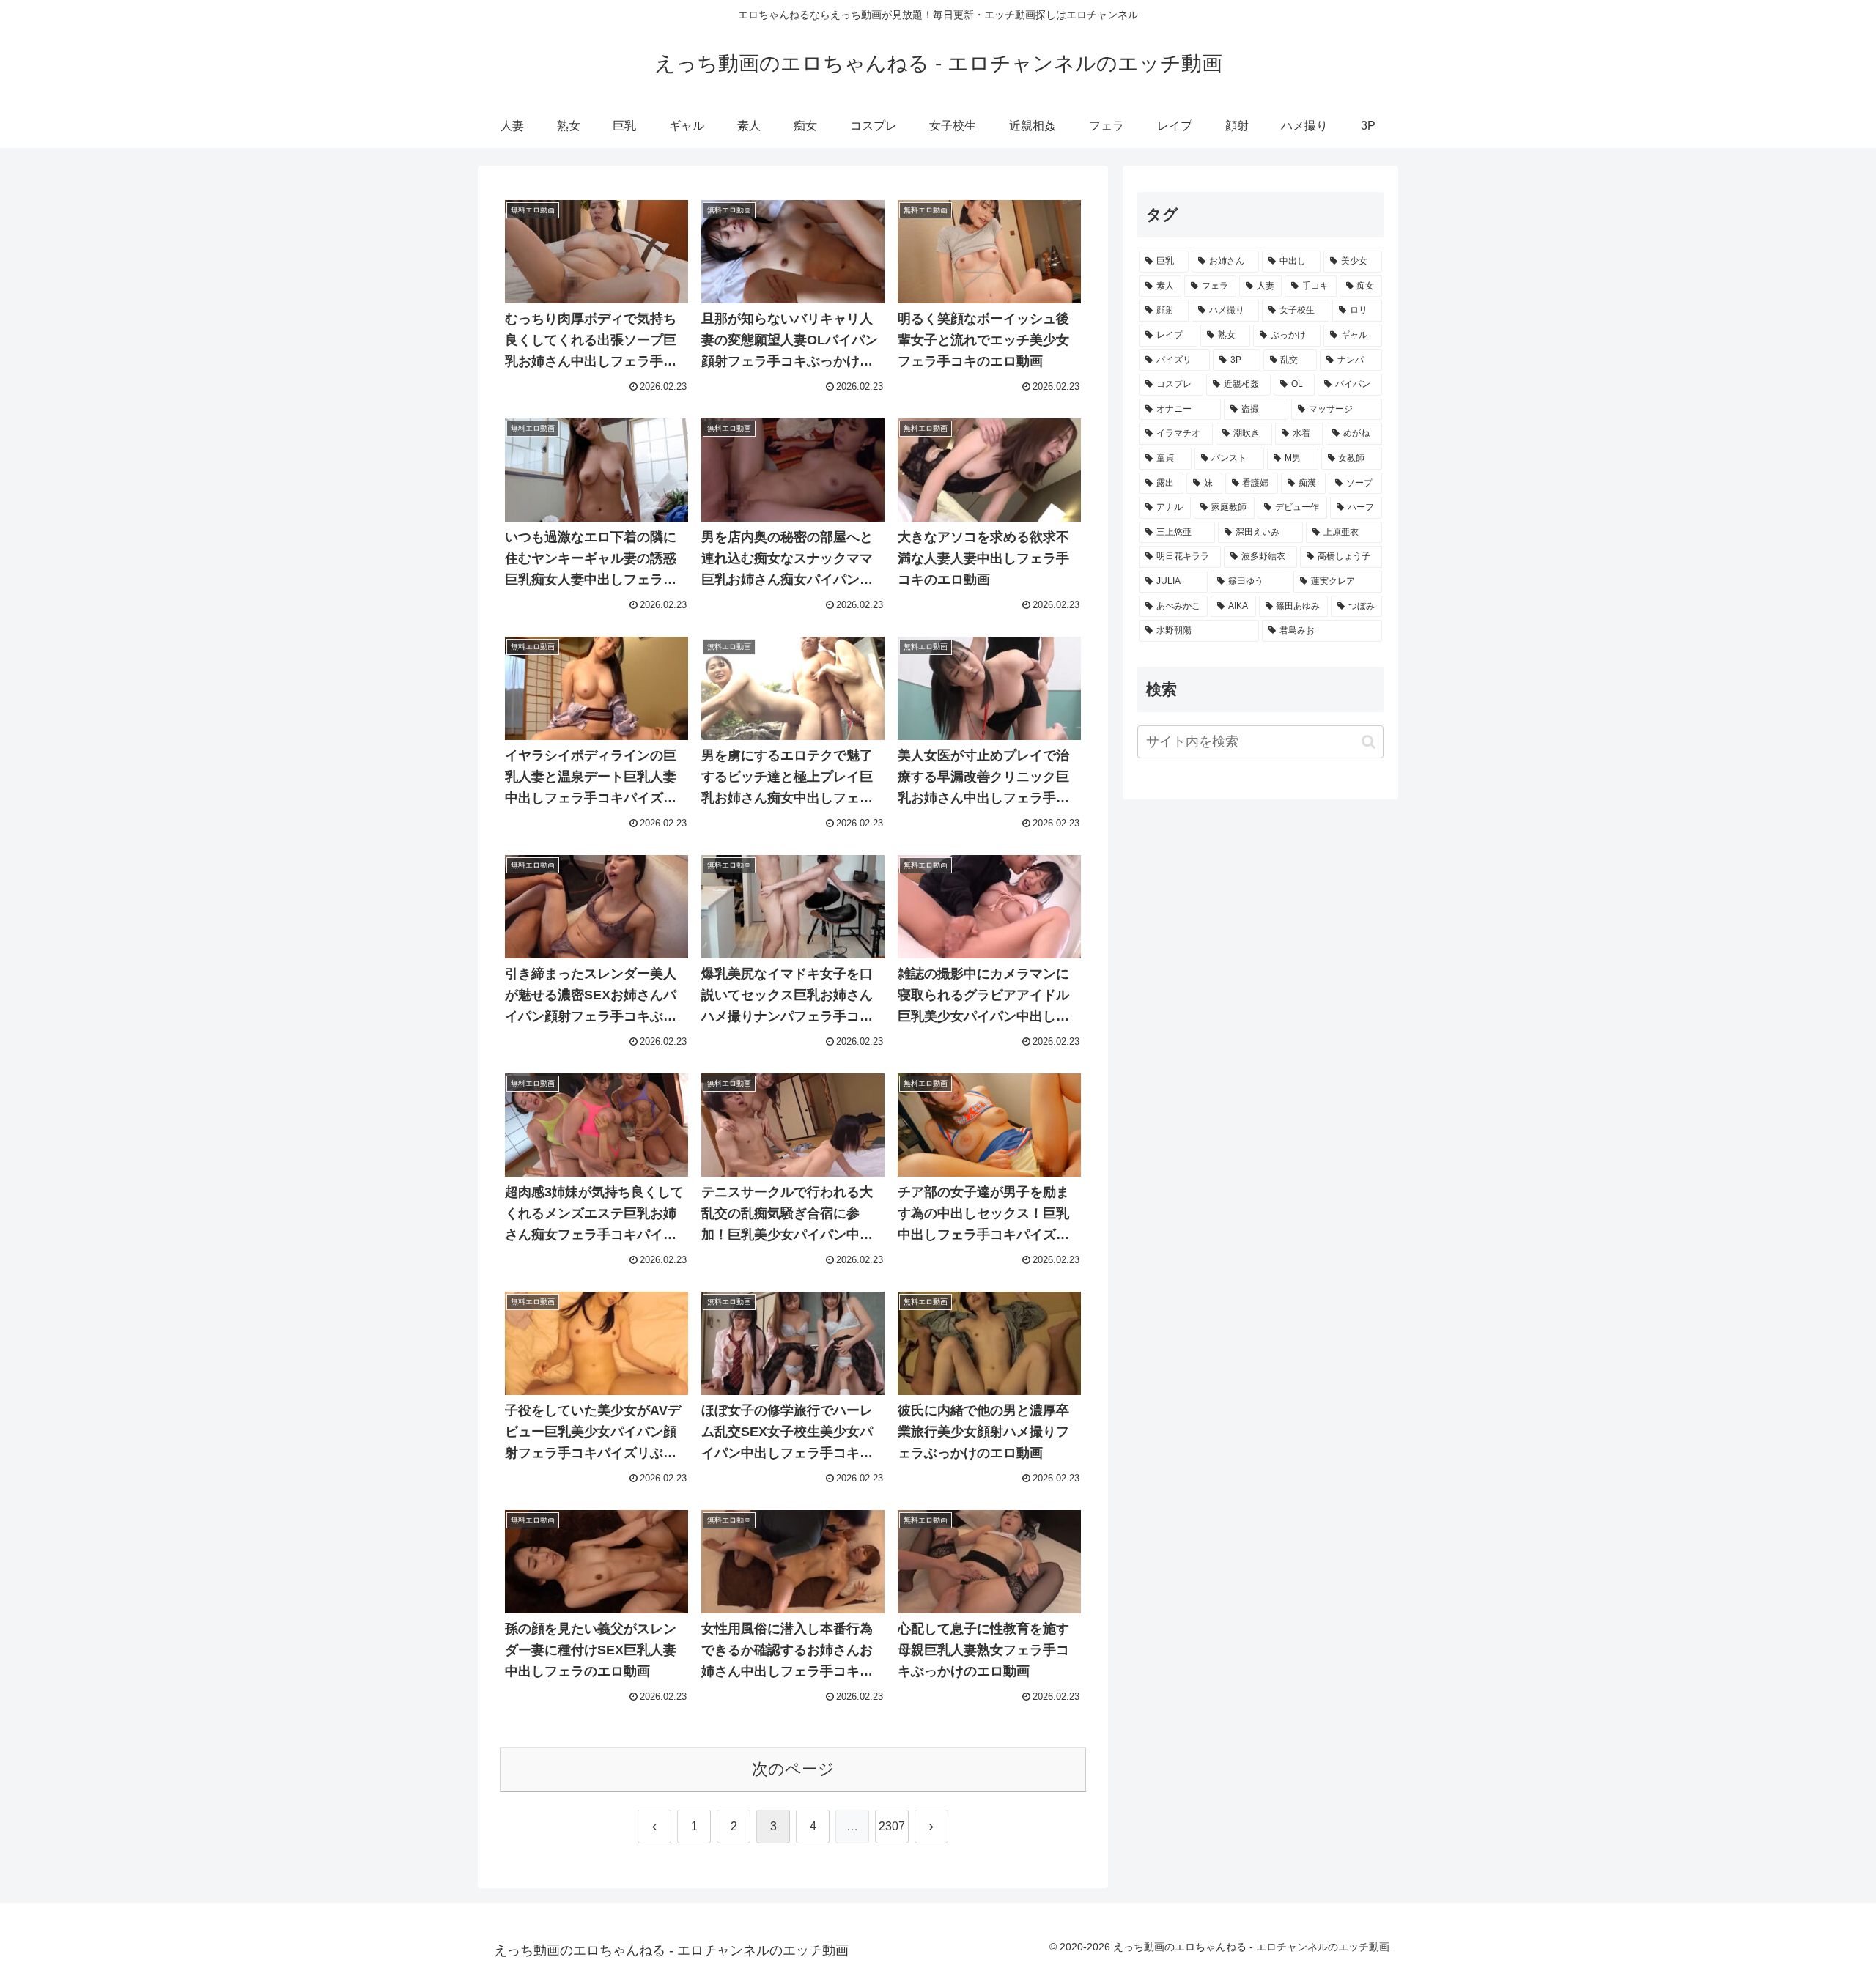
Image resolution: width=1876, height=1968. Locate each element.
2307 (892, 1826)
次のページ (793, 1769)
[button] (1369, 742)
